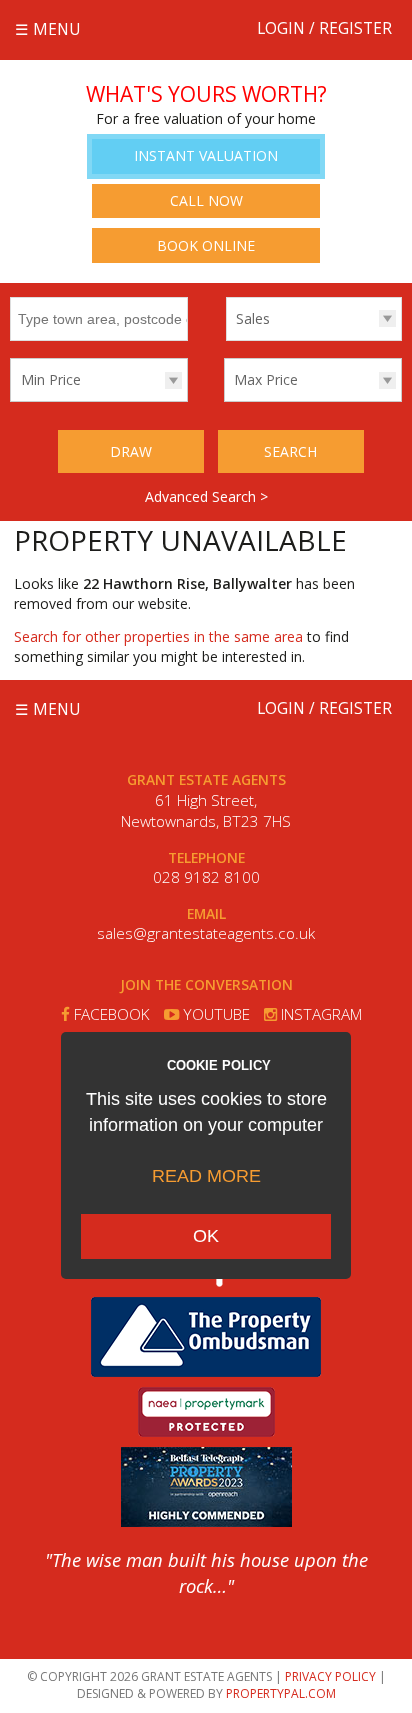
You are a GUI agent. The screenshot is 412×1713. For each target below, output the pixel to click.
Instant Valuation (206, 155)
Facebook (110, 1014)
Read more (206, 1176)
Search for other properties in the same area (158, 636)
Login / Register (324, 28)
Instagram (319, 1014)
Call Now (206, 200)
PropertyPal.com (281, 1693)
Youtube (214, 1014)
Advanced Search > (206, 496)
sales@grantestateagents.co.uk (206, 933)
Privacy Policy (330, 1676)
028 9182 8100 (206, 877)
